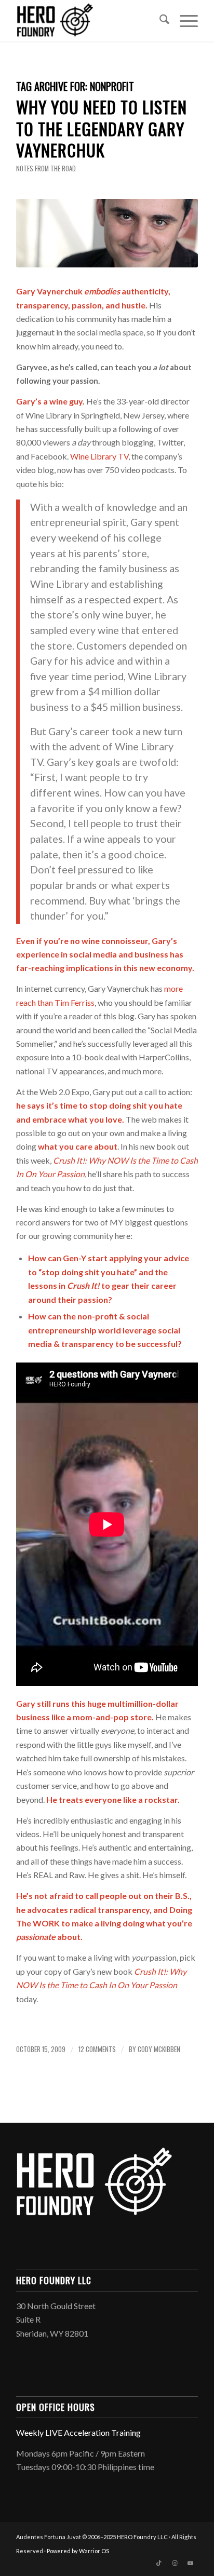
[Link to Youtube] (190, 2563)
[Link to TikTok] (159, 2563)
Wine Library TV (99, 456)
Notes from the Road (46, 168)
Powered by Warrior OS (78, 2551)
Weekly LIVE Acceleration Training (78, 2432)
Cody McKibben (159, 2049)
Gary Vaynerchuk (49, 291)
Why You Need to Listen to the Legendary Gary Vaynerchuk (102, 128)
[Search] (159, 21)
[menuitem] (159, 21)
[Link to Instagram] (175, 2563)
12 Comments (97, 2049)
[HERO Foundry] (89, 21)
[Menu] (184, 21)
